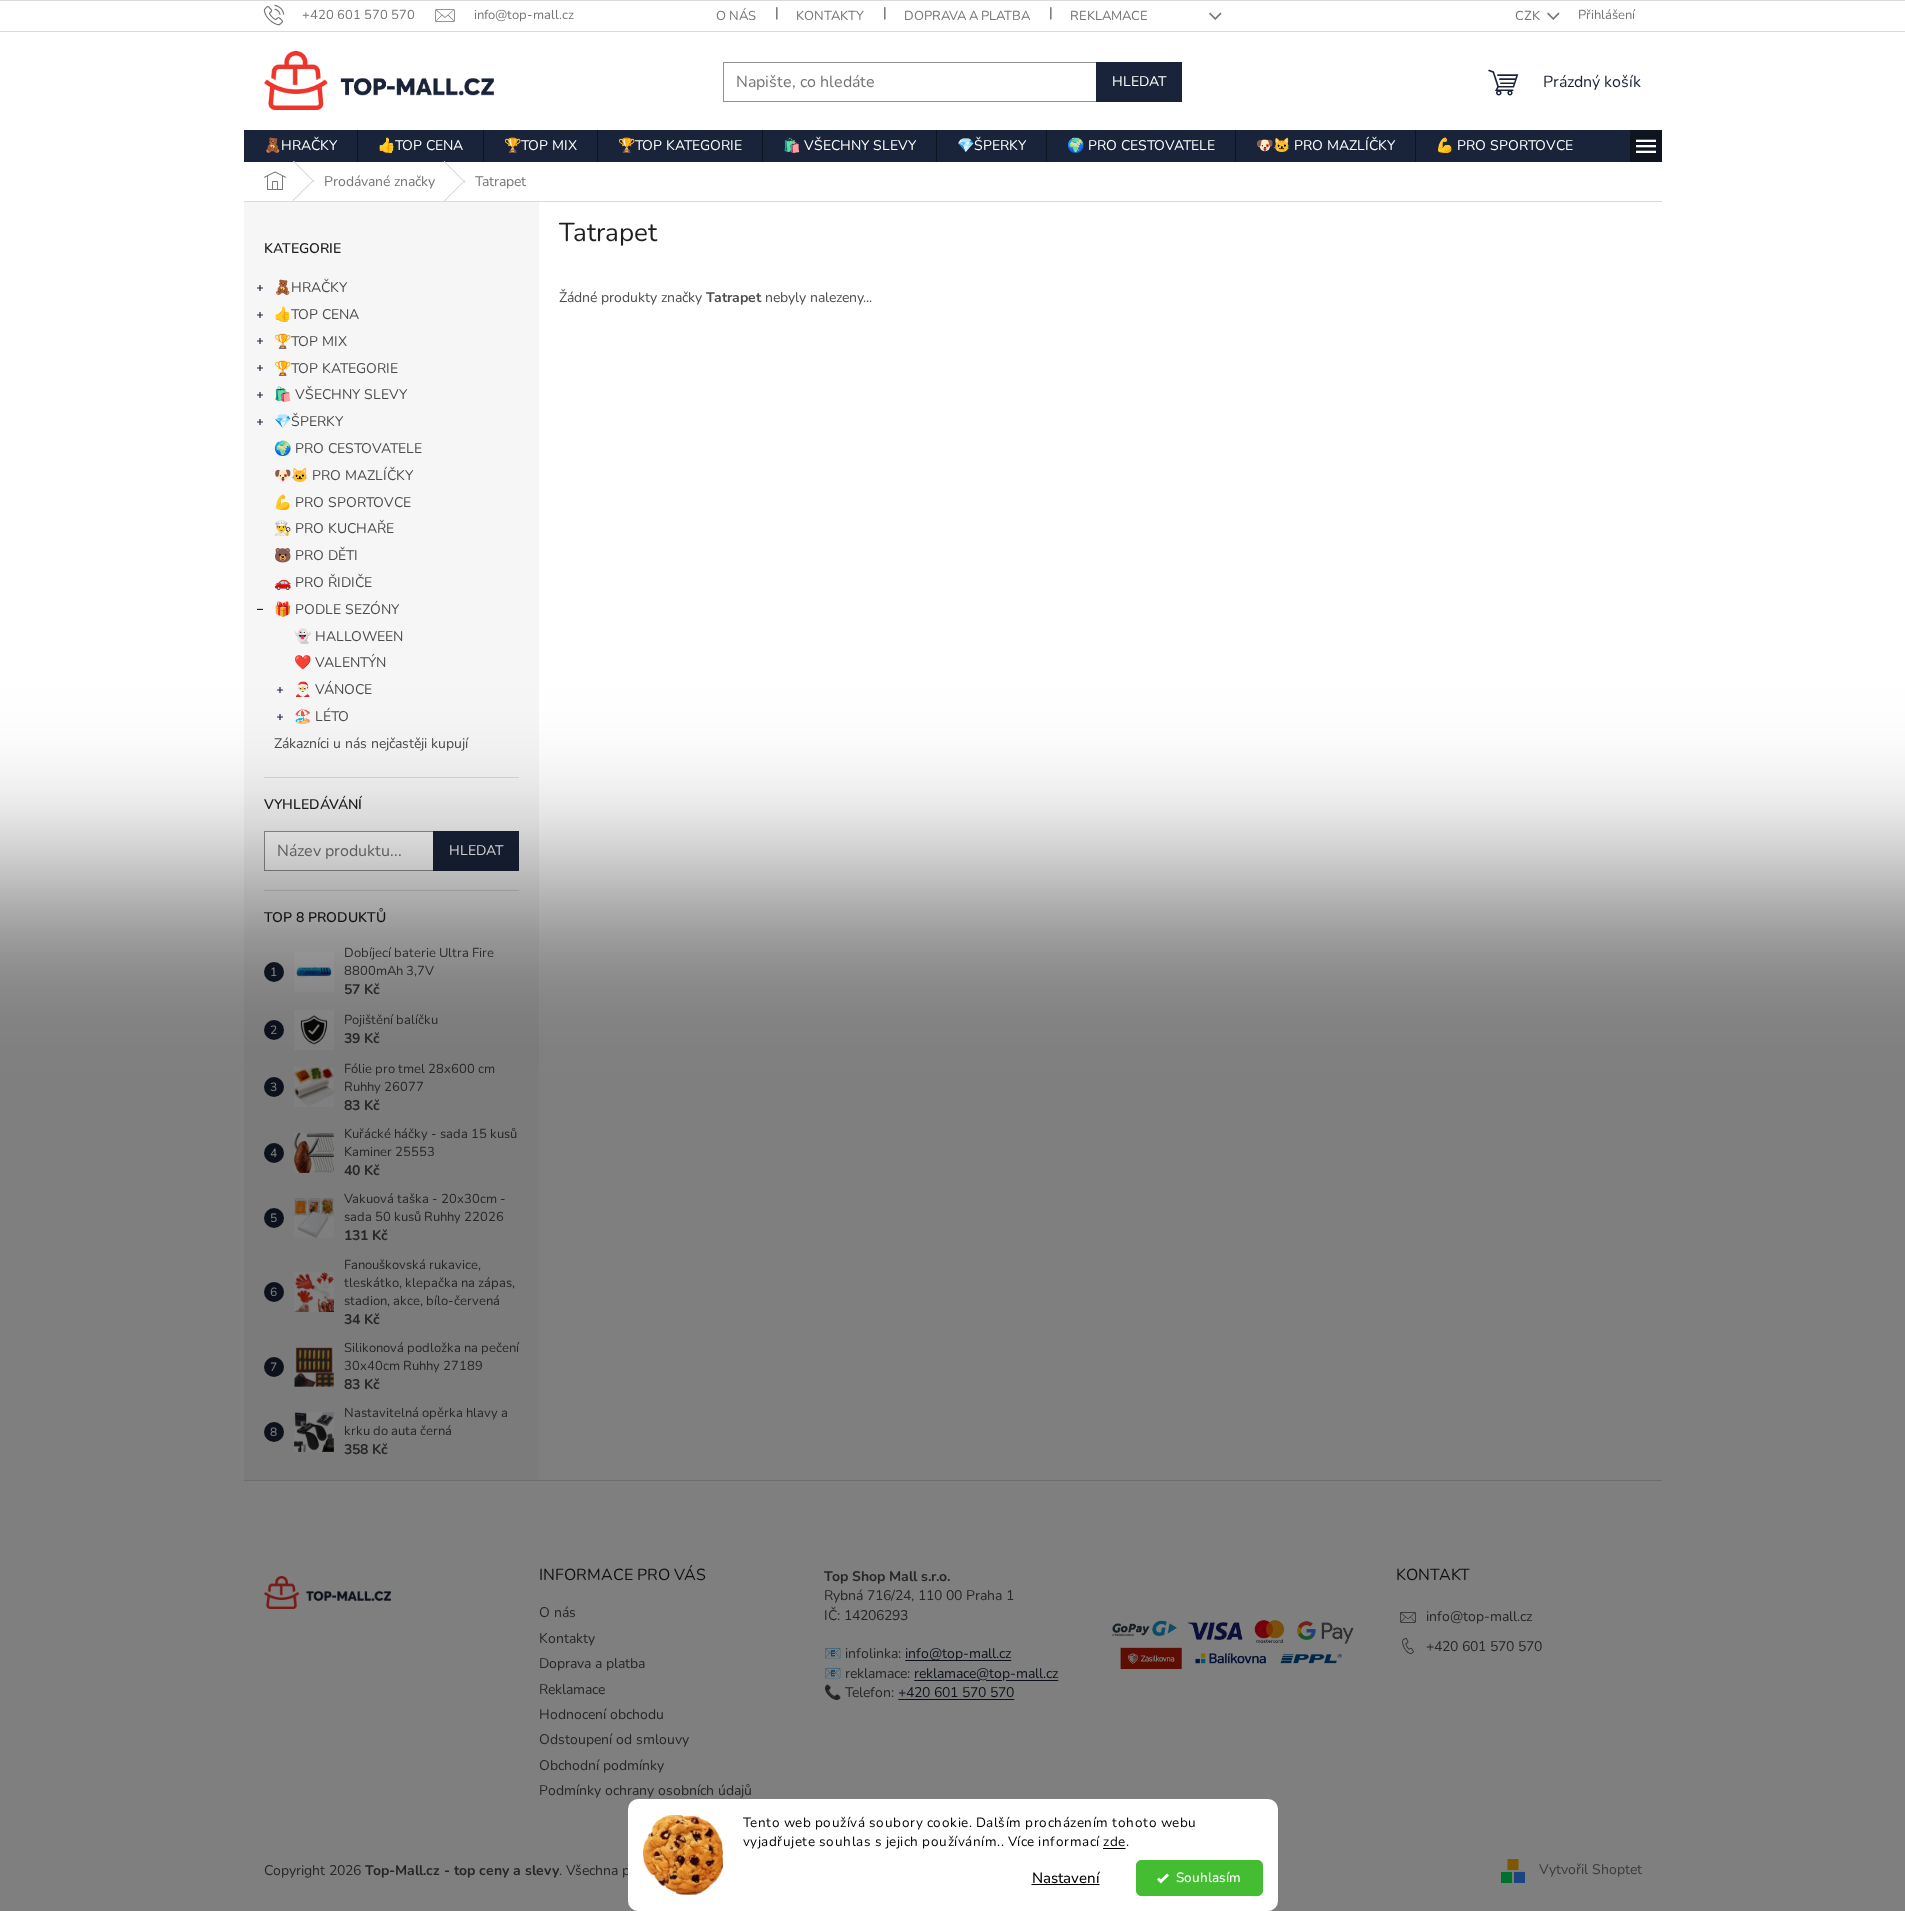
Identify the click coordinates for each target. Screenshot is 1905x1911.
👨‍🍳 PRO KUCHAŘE (334, 528)
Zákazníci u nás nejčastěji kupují (371, 743)
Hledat (1139, 81)
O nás (736, 16)
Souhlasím (1208, 1877)
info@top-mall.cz (958, 1653)
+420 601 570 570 (956, 1692)
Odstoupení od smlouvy (614, 1739)
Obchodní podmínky (601, 1765)
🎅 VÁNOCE (333, 689)
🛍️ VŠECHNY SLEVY (340, 394)
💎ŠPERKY (308, 421)
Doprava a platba (967, 16)
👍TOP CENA (316, 314)
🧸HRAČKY (310, 287)
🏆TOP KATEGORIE (336, 368)
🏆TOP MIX (310, 341)
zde (1114, 1841)
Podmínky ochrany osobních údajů (645, 1790)
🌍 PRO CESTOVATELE (348, 448)
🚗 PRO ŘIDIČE (323, 582)
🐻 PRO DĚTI (316, 555)
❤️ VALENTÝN (340, 662)
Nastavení (1066, 1878)
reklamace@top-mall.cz (986, 1673)
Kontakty (830, 16)
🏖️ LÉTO (321, 716)
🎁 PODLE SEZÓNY (336, 609)
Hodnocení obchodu (601, 1714)
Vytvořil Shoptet (1590, 1869)
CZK (1529, 16)
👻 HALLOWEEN (348, 636)
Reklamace (1109, 16)
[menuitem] (300, 146)
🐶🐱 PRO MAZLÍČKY (343, 475)
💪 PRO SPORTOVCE (342, 502)
